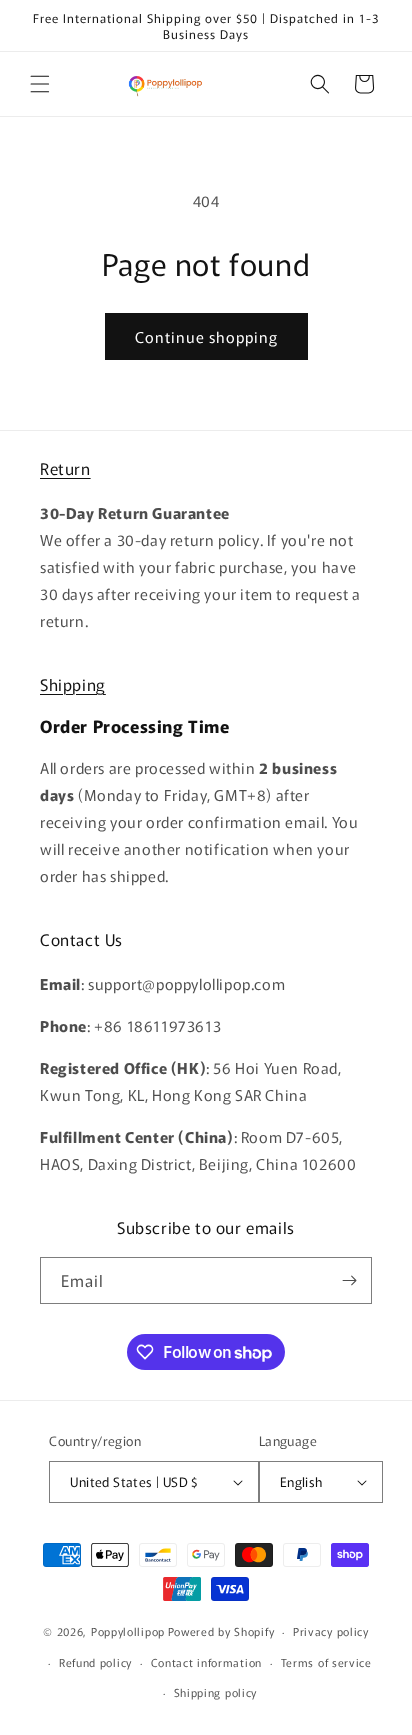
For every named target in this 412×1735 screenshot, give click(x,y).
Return (65, 468)
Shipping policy (216, 1692)
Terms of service (326, 1662)
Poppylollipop (128, 1631)
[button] (40, 84)
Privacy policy (331, 1631)
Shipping (73, 684)
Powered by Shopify (221, 1631)
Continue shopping (206, 336)
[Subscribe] (349, 1280)
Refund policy (95, 1662)
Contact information (206, 1662)
